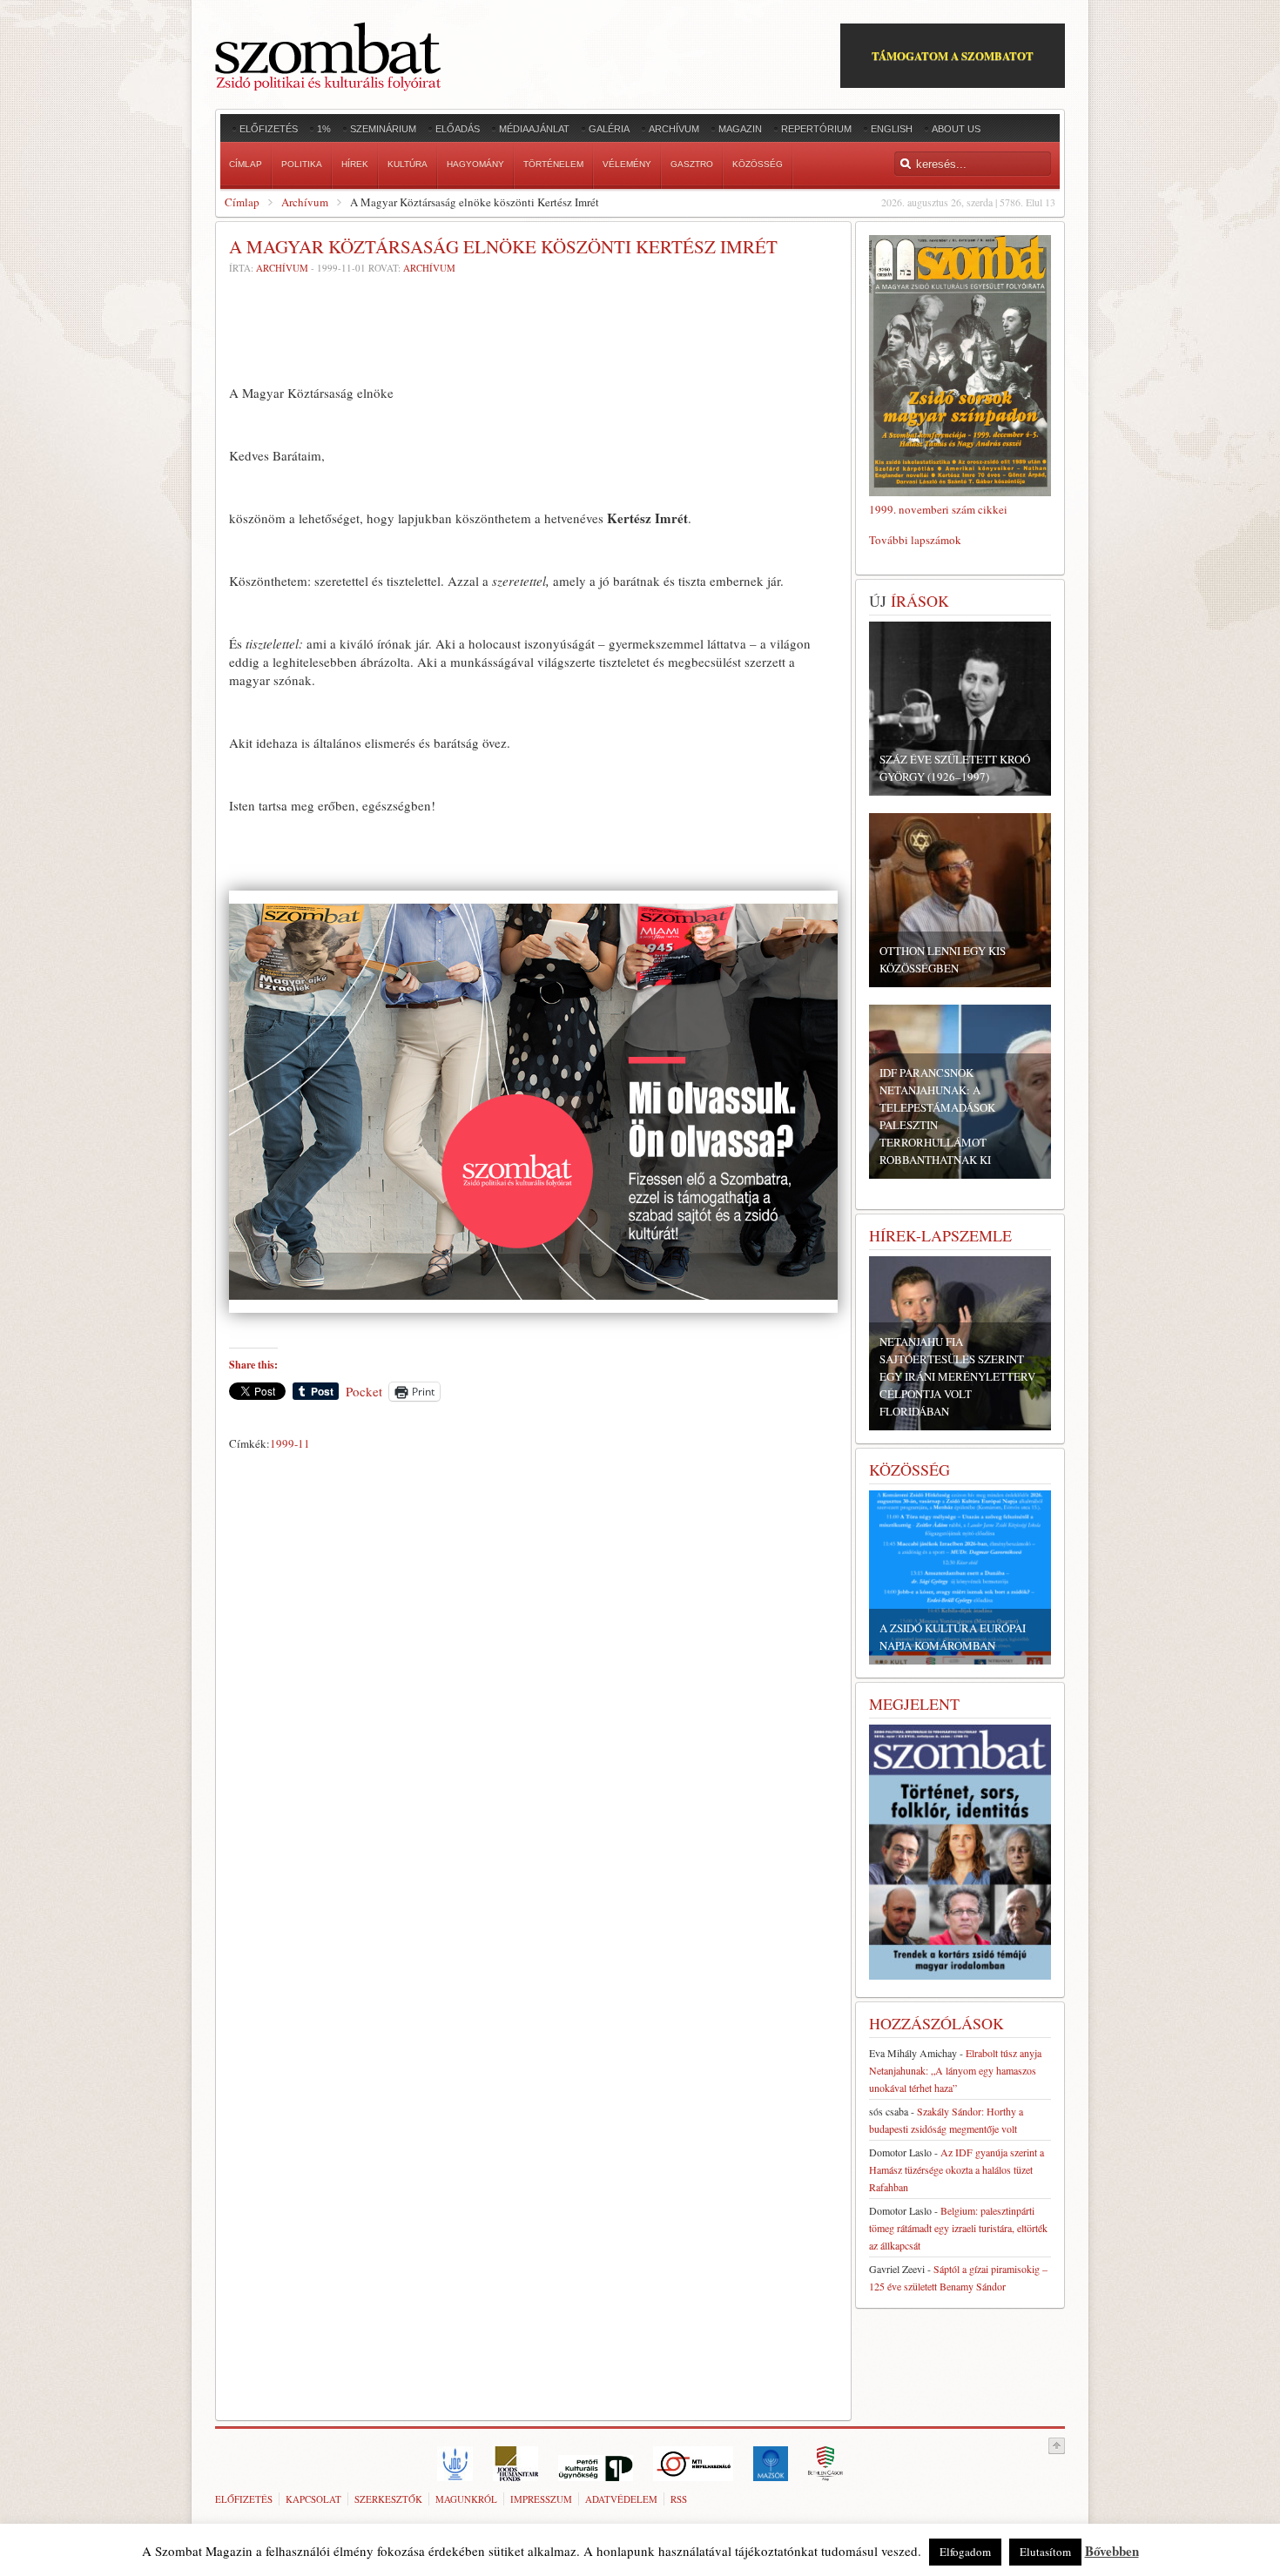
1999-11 (290, 1443)
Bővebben (1112, 2551)
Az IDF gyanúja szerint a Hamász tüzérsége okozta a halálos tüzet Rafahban (957, 2169)
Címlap (242, 202)
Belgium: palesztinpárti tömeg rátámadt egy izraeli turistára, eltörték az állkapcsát (958, 2228)
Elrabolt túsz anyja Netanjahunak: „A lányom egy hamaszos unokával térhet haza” (955, 2070)
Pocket (364, 1391)
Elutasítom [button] (1045, 2552)
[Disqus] (533, 1700)
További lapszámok (915, 540)
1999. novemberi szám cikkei (938, 509)
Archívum (305, 202)
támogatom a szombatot (953, 55)
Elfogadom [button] (965, 2552)
